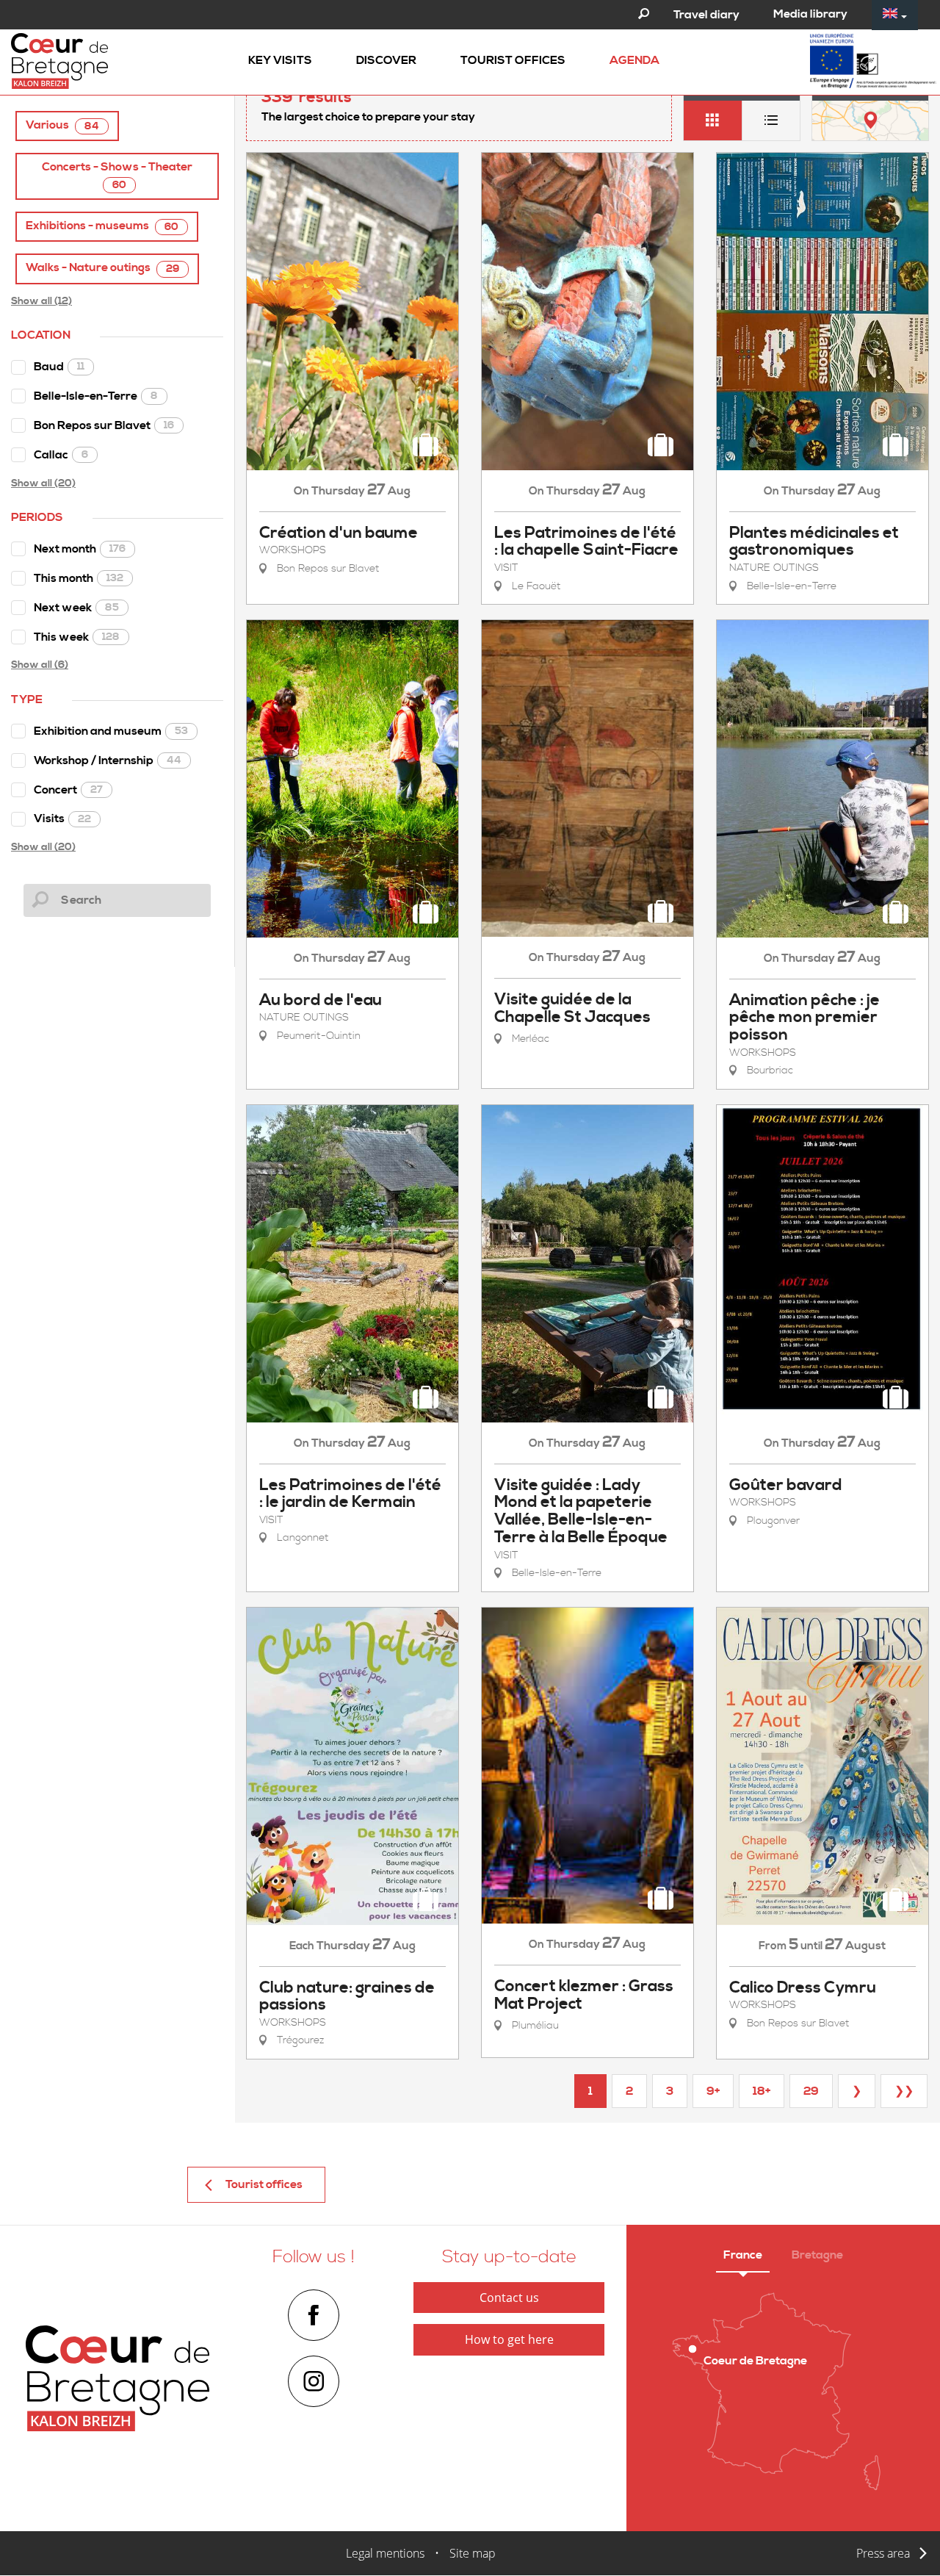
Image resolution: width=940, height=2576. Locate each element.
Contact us (509, 2298)
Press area (883, 2553)
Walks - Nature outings (102, 268)
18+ (762, 2091)
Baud (59, 367)
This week (77, 637)
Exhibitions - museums (102, 226)
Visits (62, 819)
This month (79, 578)
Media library (810, 14)
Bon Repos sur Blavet (104, 425)
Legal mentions (385, 2553)
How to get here (509, 2339)
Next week (76, 608)
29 (811, 2091)
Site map (473, 2553)
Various (62, 125)
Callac (61, 455)
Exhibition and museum (111, 731)
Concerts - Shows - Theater (117, 176)
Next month (80, 549)
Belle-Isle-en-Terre (96, 396)
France (743, 2255)
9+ (713, 2091)
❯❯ (904, 2091)
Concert (68, 790)
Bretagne (817, 2255)
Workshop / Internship (108, 760)
